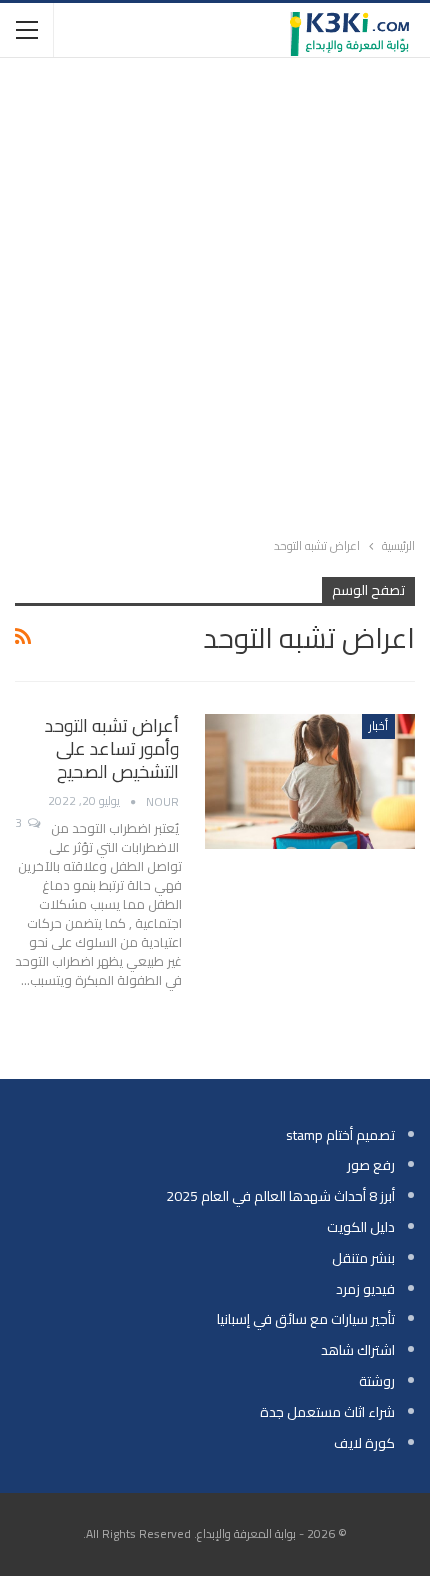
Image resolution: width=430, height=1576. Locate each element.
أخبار (378, 725)
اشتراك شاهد (358, 1350)
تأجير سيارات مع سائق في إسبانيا (306, 1319)
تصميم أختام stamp (340, 1135)
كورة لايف (364, 1443)
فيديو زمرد (365, 1289)
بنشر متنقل (363, 1258)
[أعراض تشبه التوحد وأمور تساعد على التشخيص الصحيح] (310, 781)
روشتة (377, 1381)
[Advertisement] (215, 293)
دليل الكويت (361, 1227)
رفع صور (371, 1165)
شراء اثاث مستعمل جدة (327, 1412)
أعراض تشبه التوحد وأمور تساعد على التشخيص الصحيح (112, 748)
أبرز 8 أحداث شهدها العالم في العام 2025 (280, 1196)
